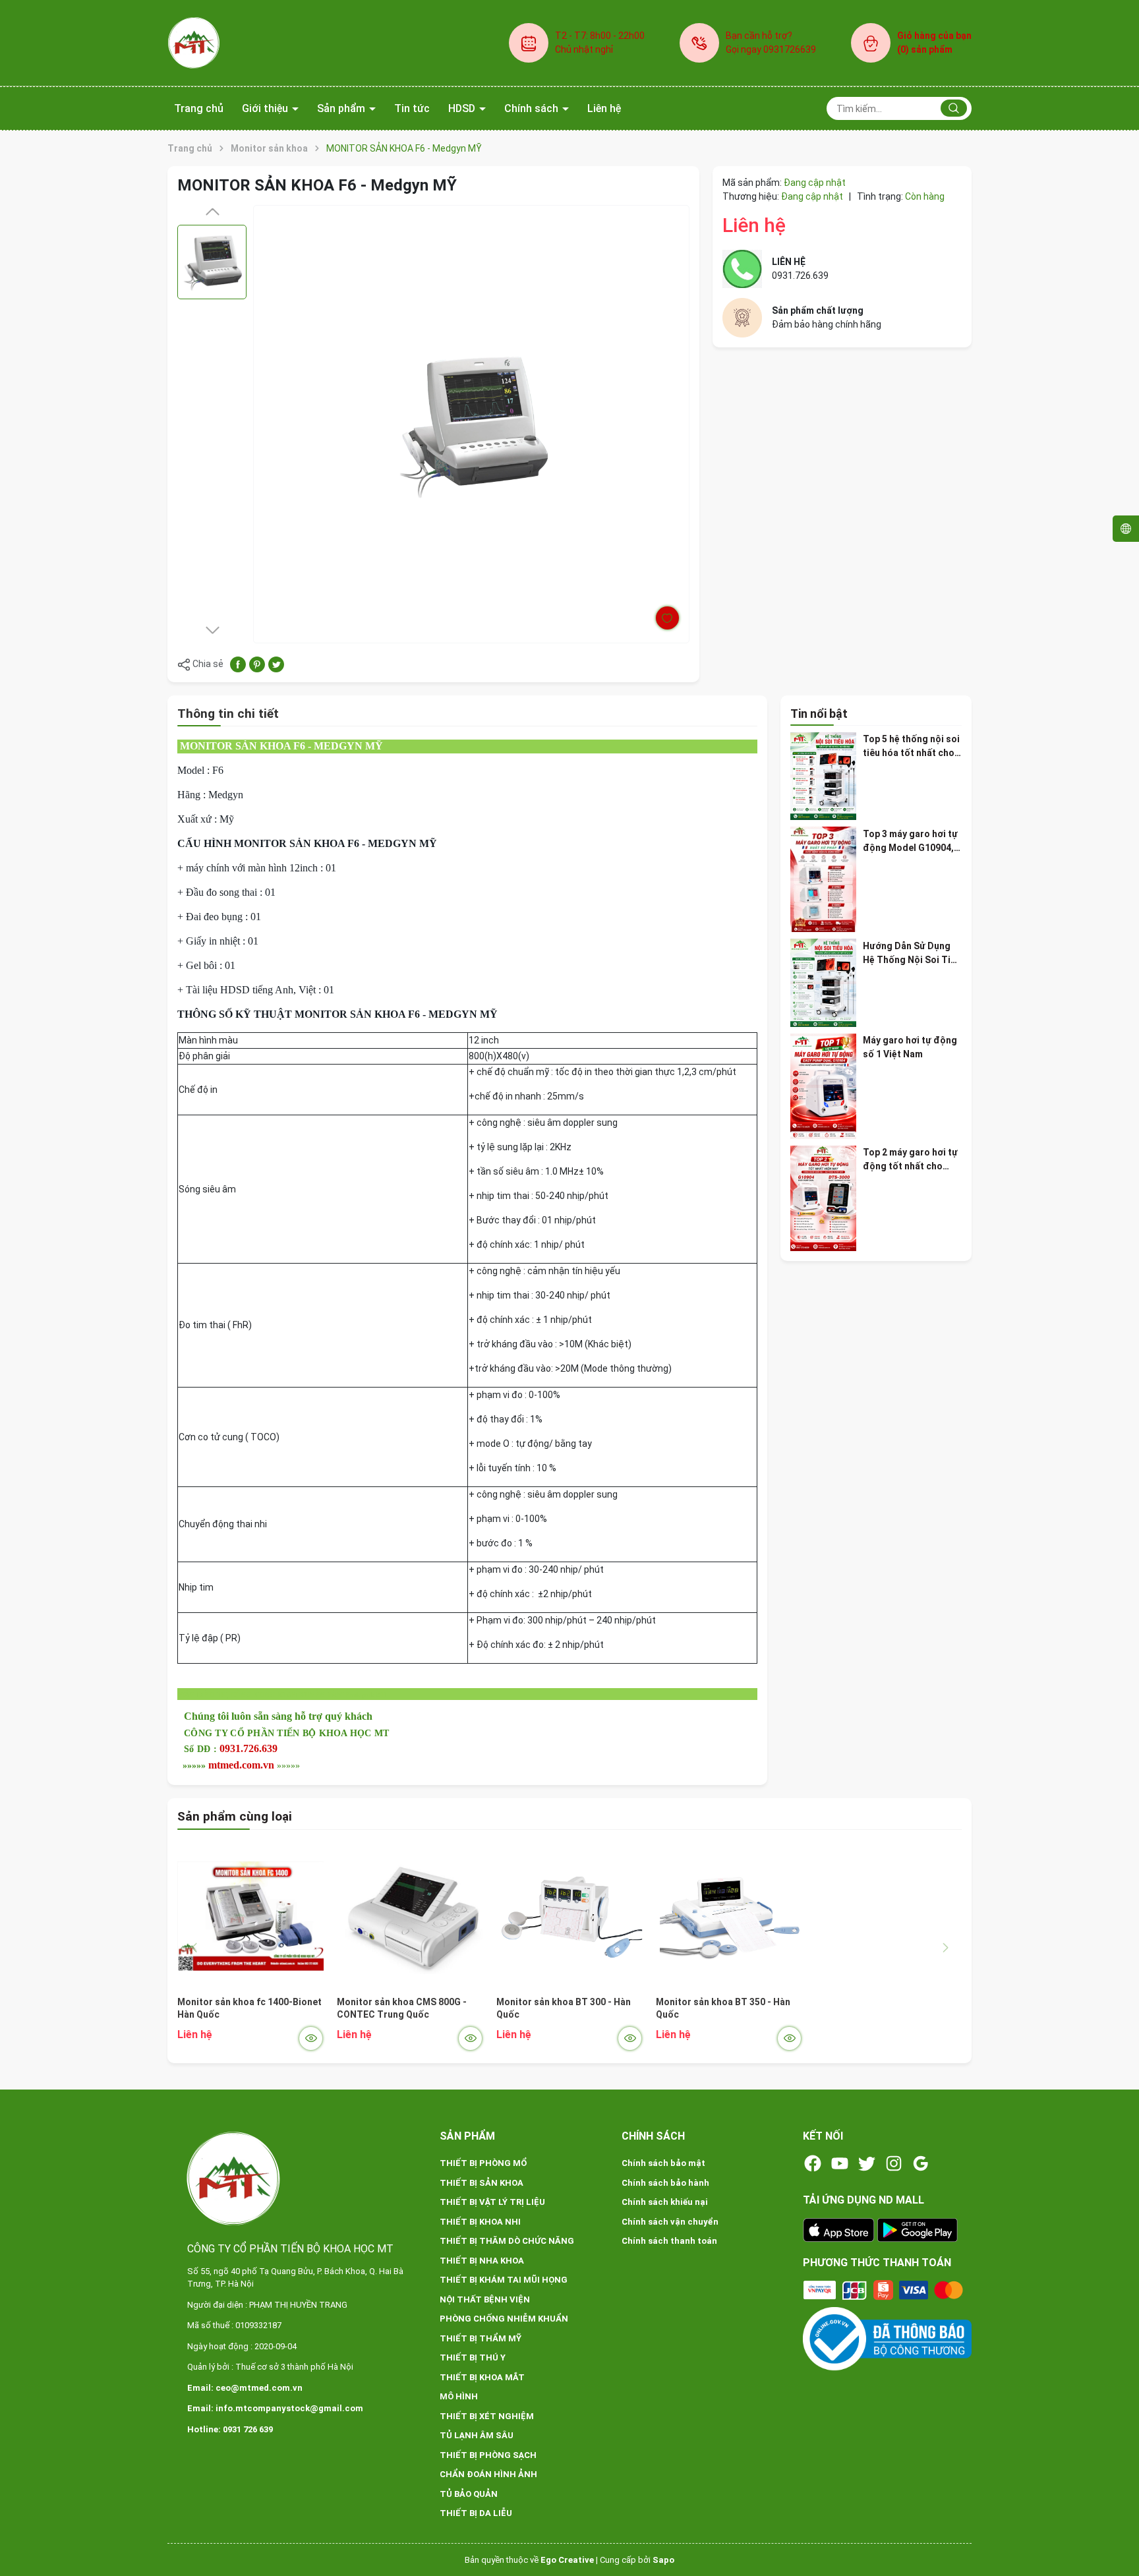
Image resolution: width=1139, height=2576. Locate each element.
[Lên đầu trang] (1118, 2535)
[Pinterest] (257, 664)
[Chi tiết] (311, 2038)
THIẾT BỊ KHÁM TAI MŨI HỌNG (504, 2280)
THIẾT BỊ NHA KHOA (482, 2261)
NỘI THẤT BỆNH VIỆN (485, 2299)
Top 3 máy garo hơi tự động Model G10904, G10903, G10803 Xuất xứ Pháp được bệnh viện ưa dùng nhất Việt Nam (911, 841)
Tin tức (412, 108)
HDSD (463, 108)
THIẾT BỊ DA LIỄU (476, 2513)
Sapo (663, 2560)
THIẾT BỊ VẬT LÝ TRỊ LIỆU (492, 2202)
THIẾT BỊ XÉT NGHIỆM (487, 2416)
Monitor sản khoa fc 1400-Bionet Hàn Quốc (249, 2008)
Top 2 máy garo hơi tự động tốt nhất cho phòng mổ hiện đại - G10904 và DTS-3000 (910, 1160)
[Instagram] (894, 2163)
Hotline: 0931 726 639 (230, 2429)
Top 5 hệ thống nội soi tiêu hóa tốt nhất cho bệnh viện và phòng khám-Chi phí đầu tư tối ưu (911, 747)
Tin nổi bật (819, 714)
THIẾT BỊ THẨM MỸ (481, 2338)
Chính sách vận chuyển (670, 2222)
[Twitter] (867, 2163)
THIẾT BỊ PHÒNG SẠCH (488, 2455)
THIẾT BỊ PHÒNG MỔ (483, 2163)
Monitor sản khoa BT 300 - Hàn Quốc (564, 2008)
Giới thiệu (266, 108)
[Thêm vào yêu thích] (667, 618)
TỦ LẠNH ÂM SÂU (477, 2435)
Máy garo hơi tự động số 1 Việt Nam (910, 1047)
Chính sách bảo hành (665, 2183)
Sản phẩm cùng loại (235, 1816)
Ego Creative (567, 2560)
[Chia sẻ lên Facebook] (238, 664)
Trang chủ (199, 108)
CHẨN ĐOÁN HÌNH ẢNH (488, 2474)
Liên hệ (604, 108)
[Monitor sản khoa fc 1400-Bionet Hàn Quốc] (250, 1916)
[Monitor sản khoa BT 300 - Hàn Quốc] (569, 1916)
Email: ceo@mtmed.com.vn (245, 2388)
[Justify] (954, 108)
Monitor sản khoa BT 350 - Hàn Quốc (723, 2008)
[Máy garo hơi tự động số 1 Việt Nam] (823, 1086)
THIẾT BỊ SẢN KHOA (482, 2183)
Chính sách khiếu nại (665, 2202)
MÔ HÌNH (459, 2396)
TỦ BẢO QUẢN (469, 2494)
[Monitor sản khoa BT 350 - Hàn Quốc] (729, 1916)
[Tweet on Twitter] (276, 664)
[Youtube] (840, 2163)
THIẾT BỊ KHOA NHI (480, 2222)
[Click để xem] (471, 424)
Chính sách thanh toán (669, 2241)
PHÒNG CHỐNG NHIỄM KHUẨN (504, 2319)
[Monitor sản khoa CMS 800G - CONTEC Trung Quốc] (410, 1916)
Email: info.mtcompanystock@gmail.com (275, 2408)
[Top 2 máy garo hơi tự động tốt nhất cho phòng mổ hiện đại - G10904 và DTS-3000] (823, 1198)
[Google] (921, 2163)
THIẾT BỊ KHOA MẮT (482, 2377)
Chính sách (533, 108)
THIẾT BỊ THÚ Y (473, 2357)
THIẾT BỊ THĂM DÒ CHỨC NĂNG (507, 2241)
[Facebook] (813, 2163)
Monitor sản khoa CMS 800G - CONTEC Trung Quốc (402, 2008)
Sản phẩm (342, 108)
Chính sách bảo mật (663, 2163)
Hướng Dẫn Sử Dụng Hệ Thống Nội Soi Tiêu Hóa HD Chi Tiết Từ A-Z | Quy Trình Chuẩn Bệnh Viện (912, 953)
